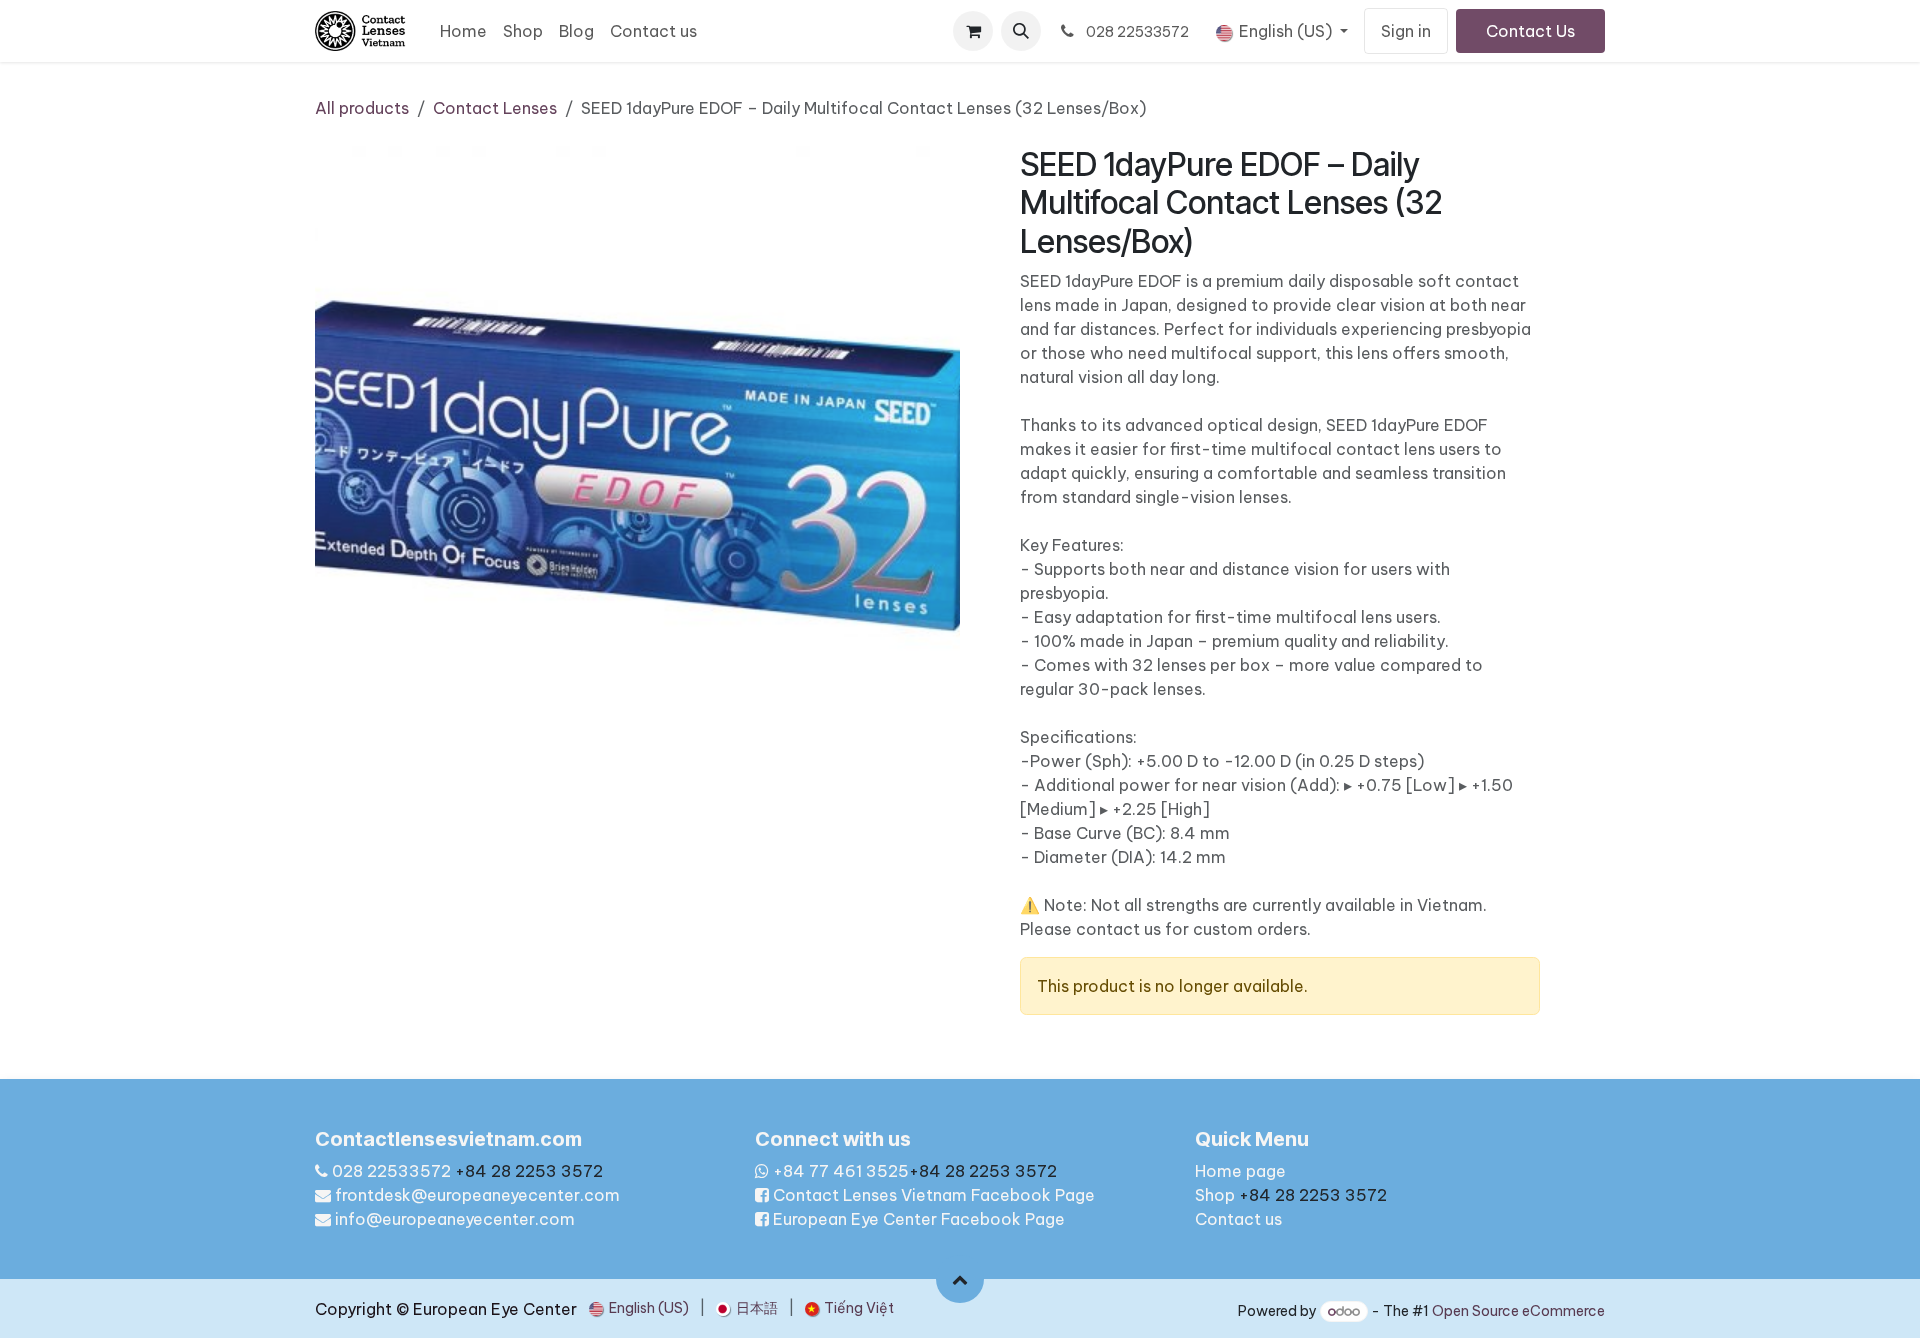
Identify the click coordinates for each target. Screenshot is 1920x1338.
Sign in (1406, 31)
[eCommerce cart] (973, 31)
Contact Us (1530, 31)
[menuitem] (463, 31)
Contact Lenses (495, 108)
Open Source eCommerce (1518, 1311)
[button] (1021, 31)
